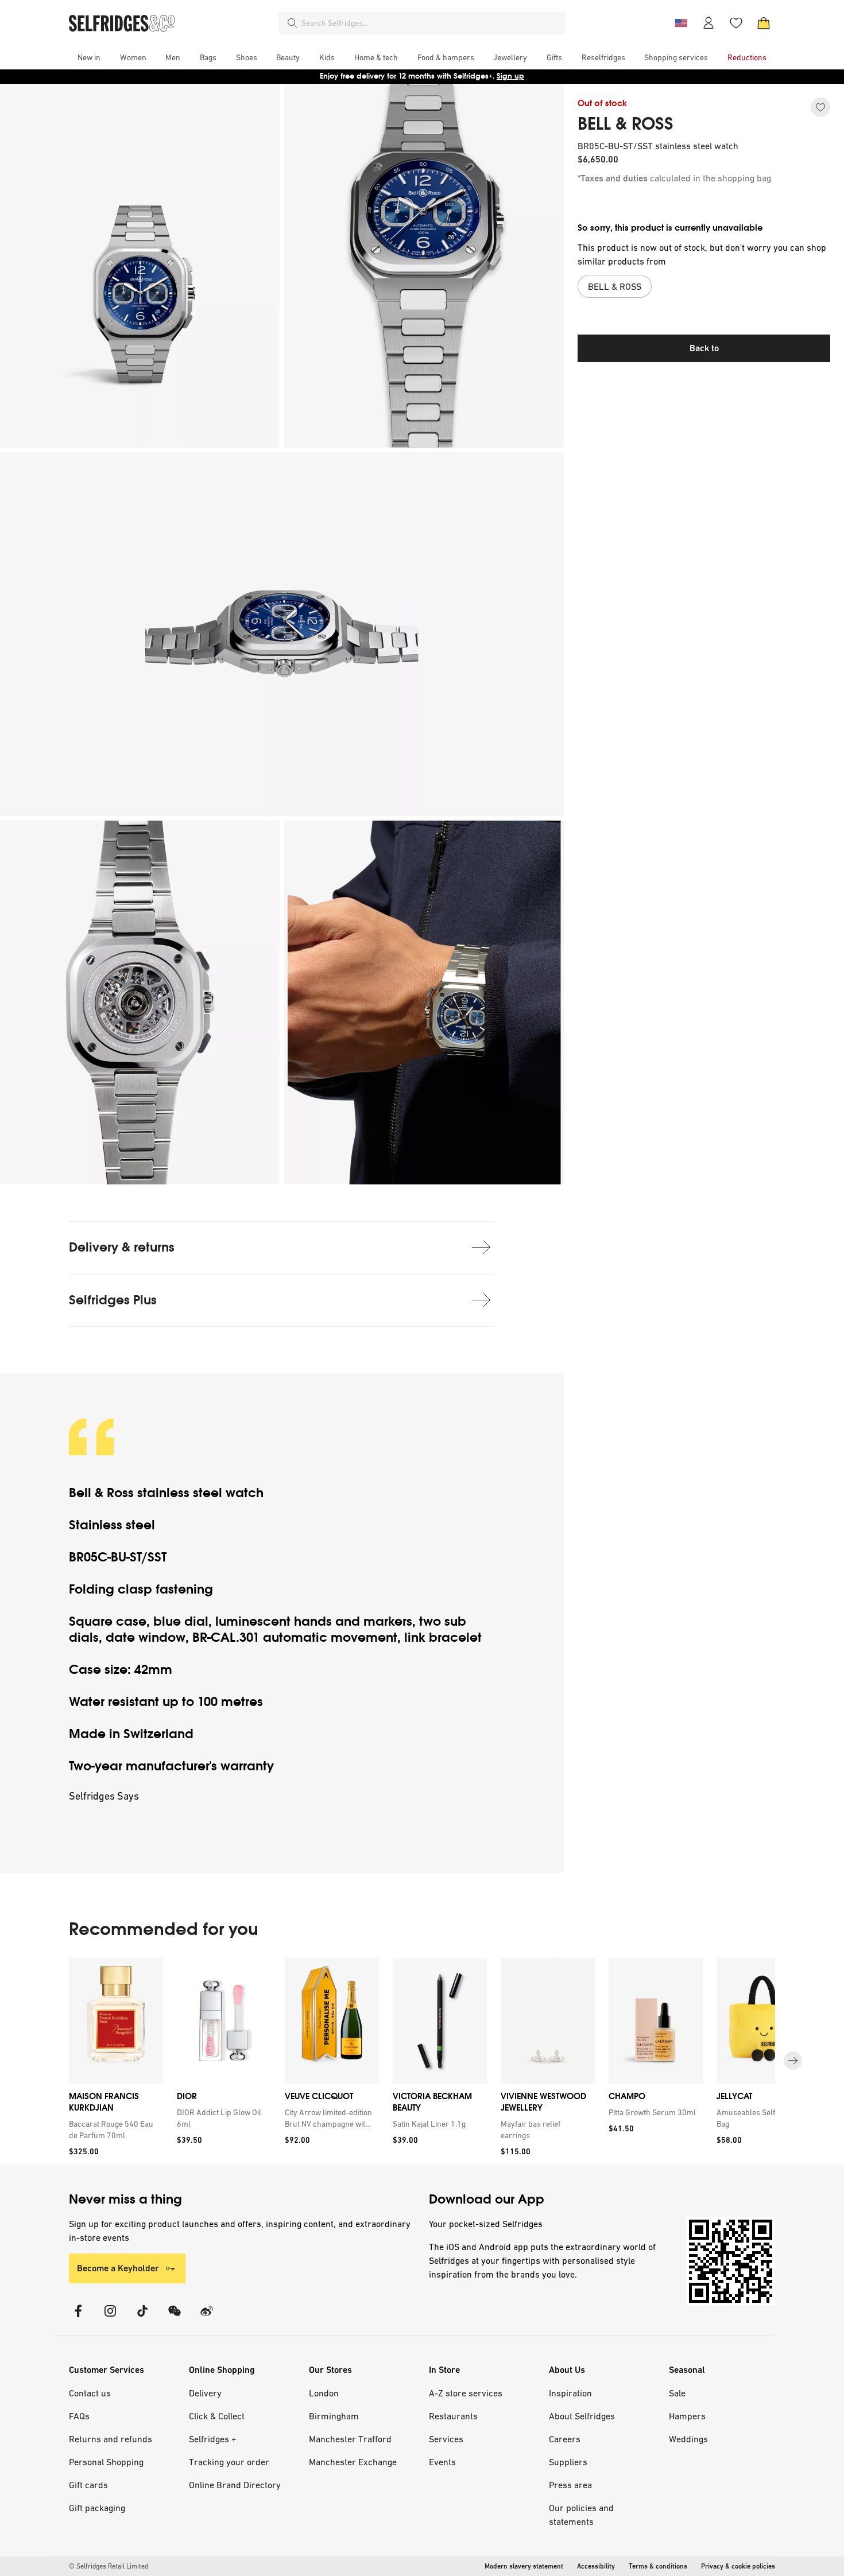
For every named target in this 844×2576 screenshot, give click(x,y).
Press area (570, 2485)
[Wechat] (175, 2318)
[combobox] (431, 23)
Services (446, 2439)
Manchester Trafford (350, 2439)
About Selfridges (582, 2416)
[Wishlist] (736, 23)
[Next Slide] (793, 2061)
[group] (422, 2061)
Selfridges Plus (113, 1300)
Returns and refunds (111, 2439)
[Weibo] (207, 2318)
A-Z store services (466, 2393)
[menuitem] (89, 57)
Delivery (205, 2393)
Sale (677, 2393)
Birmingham (334, 2416)
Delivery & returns (122, 1247)
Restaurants (453, 2416)
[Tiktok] (142, 2318)
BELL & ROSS (626, 124)
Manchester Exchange (353, 2462)
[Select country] (681, 23)
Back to (704, 348)
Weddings (688, 2439)
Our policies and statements (581, 2515)
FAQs (79, 2416)
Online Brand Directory (235, 2485)
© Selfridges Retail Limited (109, 2566)
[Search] (292, 23)
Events (442, 2462)
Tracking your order (229, 2462)
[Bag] (764, 23)
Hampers (687, 2416)
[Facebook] (78, 2318)
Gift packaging (97, 2508)
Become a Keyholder (118, 2268)
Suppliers (568, 2462)
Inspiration (570, 2393)
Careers (565, 2439)
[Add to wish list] (820, 107)
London (324, 2393)
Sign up (510, 76)
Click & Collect (217, 2416)
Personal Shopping (106, 2462)
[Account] (709, 23)
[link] (114, 2130)
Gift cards (88, 2485)
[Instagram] (110, 2318)
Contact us (90, 2393)
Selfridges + (213, 2439)
